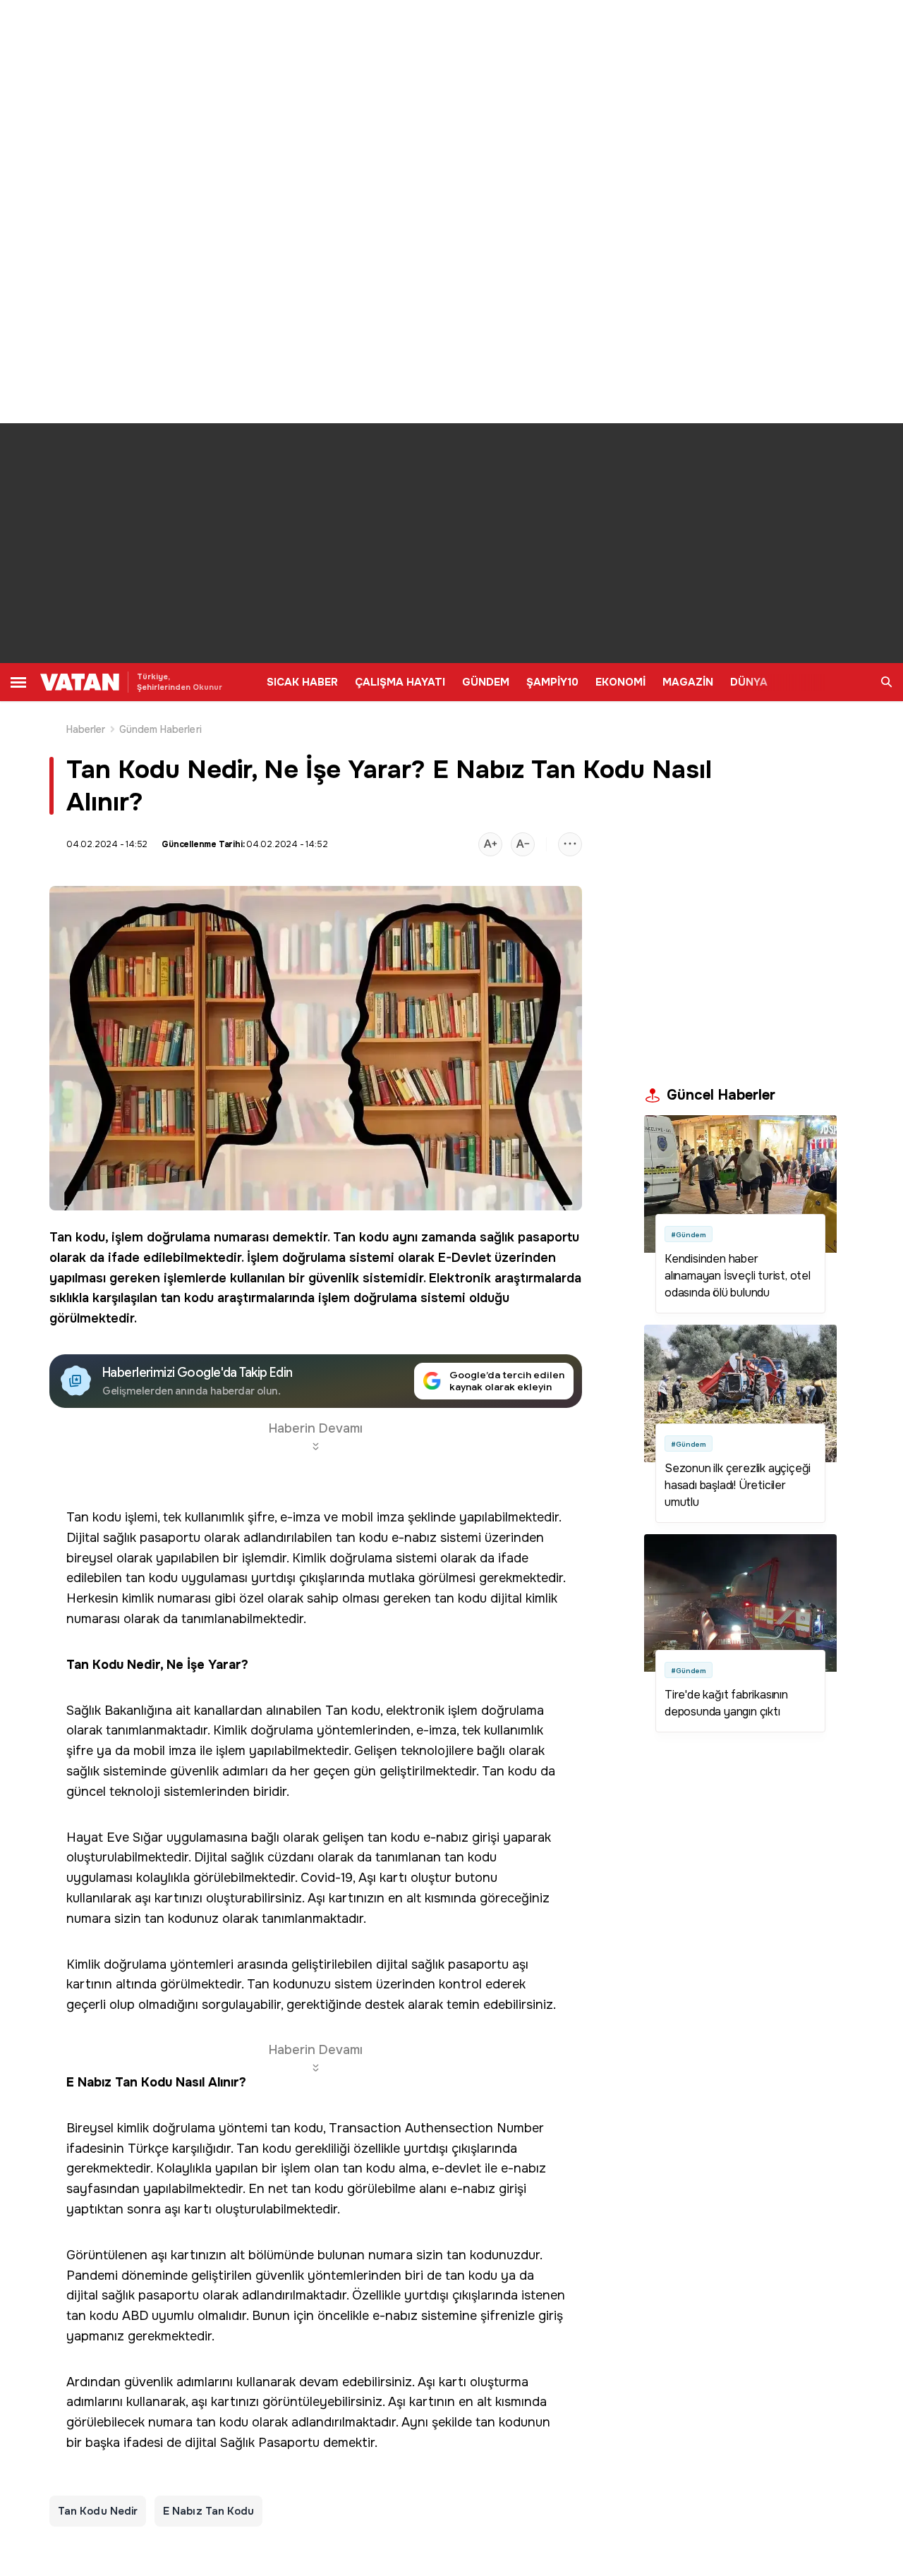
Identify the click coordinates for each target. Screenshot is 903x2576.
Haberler (86, 729)
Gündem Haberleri (160, 729)
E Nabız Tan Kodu (208, 2511)
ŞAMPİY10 (552, 682)
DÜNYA (749, 682)
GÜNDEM (486, 682)
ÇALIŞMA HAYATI (400, 682)
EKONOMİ (620, 682)
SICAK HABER (302, 682)
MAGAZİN (688, 682)
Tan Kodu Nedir (98, 2511)
